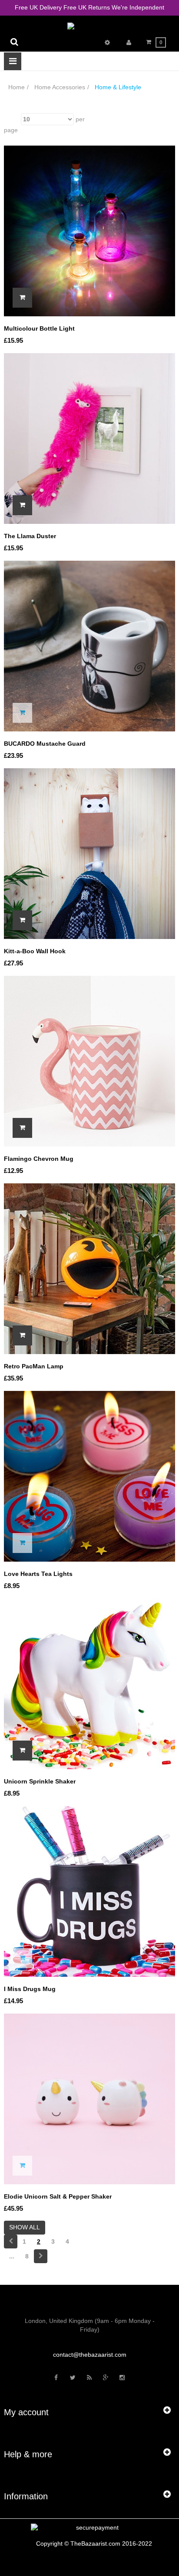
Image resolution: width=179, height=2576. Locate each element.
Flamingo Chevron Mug (39, 1159)
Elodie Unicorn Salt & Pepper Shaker (58, 2196)
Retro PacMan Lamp (34, 1366)
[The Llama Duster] (89, 438)
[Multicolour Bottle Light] (89, 231)
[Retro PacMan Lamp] (89, 1268)
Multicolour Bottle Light (39, 328)
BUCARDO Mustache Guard (45, 744)
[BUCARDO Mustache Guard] (89, 645)
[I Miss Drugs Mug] (89, 1891)
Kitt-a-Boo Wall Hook (35, 951)
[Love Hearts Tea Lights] (89, 1475)
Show (12, 119)
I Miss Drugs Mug (30, 1989)
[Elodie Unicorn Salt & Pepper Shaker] (89, 2098)
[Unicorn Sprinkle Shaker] (89, 1683)
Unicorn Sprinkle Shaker (40, 1781)
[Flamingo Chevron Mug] (89, 1060)
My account (26, 2412)
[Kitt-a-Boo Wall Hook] (89, 853)
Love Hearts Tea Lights (38, 1574)
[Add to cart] (22, 298)
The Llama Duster (30, 536)
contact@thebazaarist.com (90, 2355)
